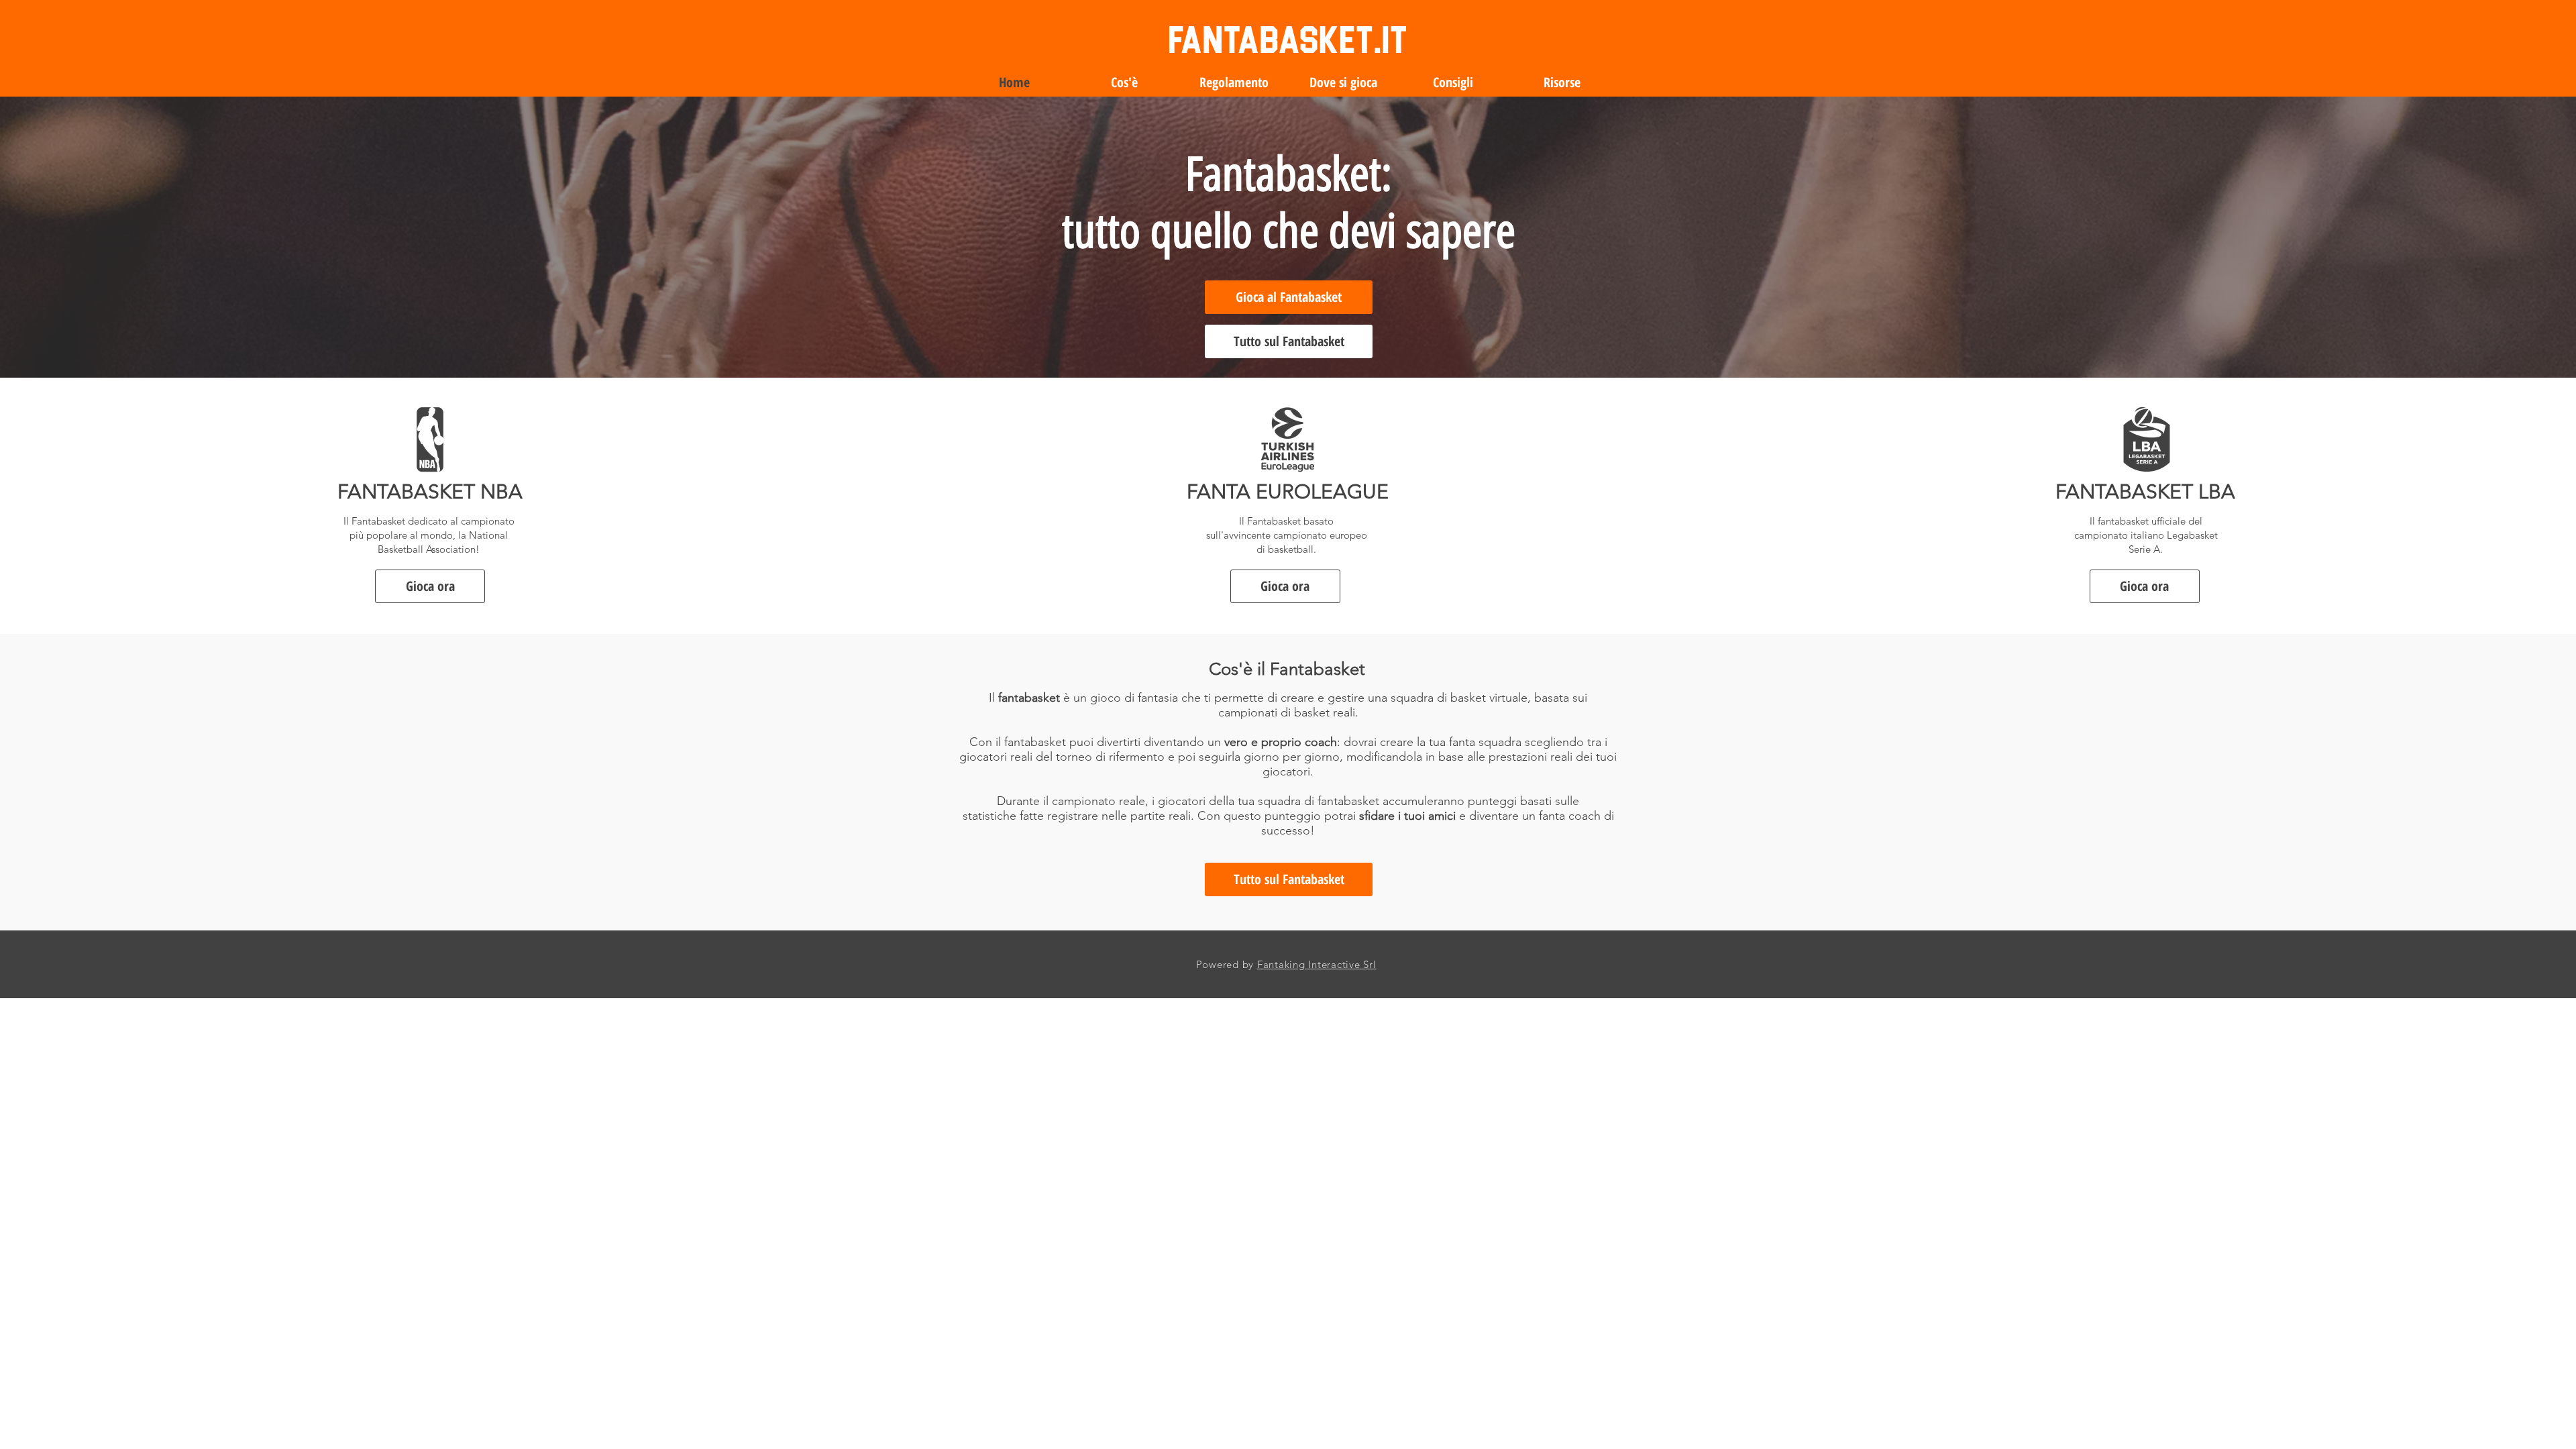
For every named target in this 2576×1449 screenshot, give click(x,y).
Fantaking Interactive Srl (1317, 964)
